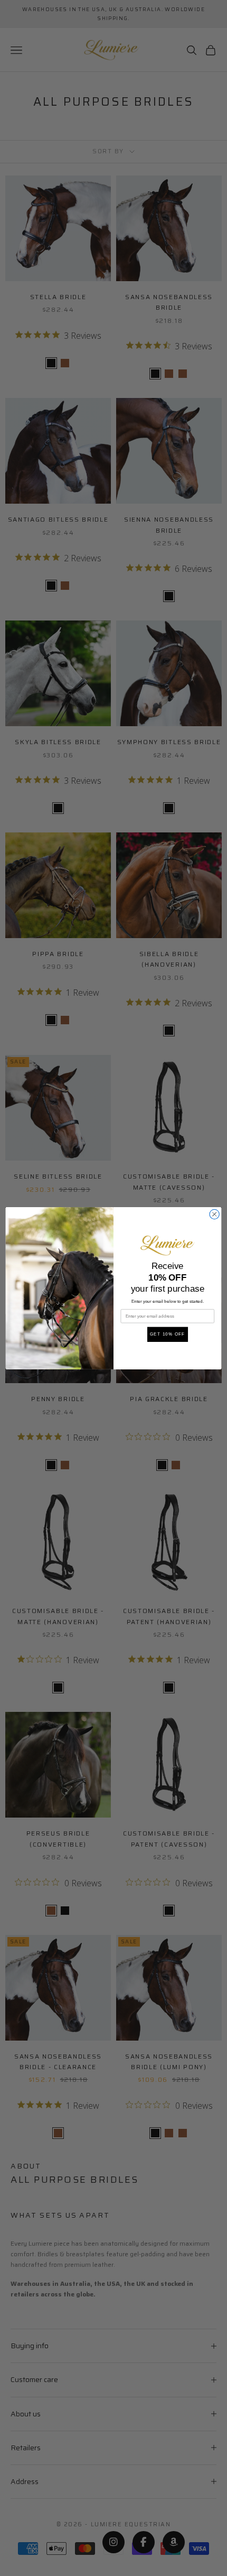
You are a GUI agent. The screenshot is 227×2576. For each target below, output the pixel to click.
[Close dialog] (214, 1214)
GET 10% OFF (168, 1334)
